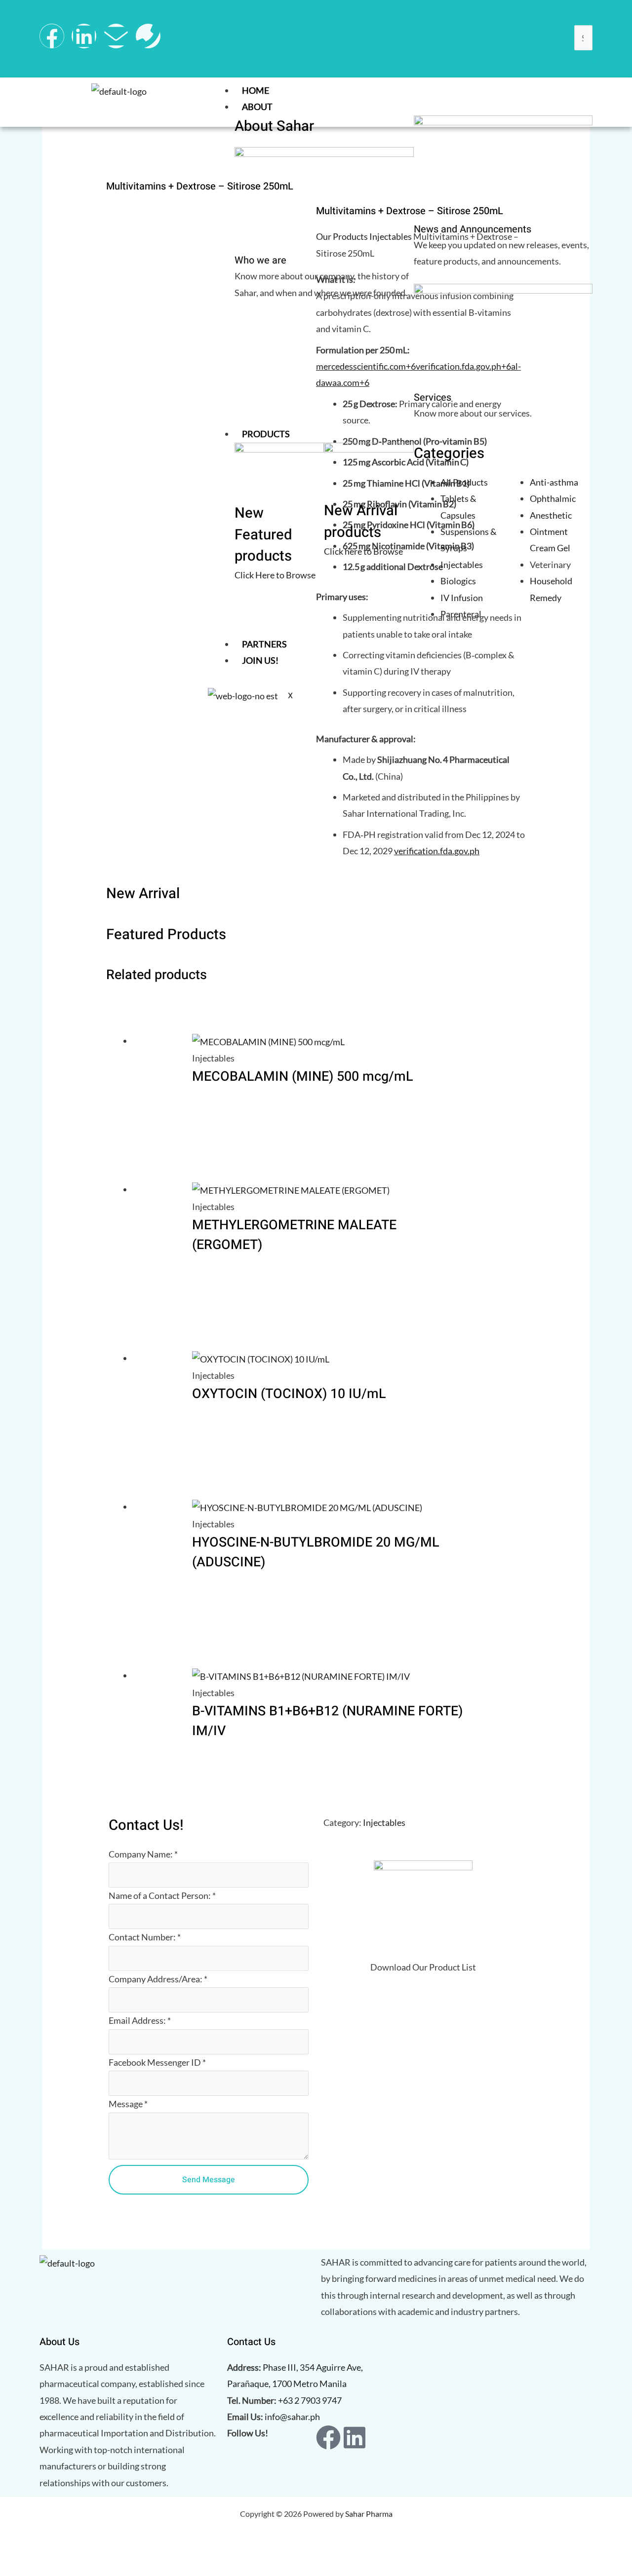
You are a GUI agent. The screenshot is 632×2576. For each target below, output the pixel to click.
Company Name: (143, 1854)
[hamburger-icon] (583, 92)
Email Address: (140, 2020)
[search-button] (585, 62)
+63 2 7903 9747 (310, 2400)
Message (128, 2104)
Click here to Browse (363, 551)
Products (266, 434)
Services (433, 398)
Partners (264, 644)
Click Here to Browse (275, 575)
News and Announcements (473, 229)
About (257, 107)
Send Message (209, 2180)
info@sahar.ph (292, 2417)
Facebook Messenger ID (157, 2062)
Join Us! (260, 660)
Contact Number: (145, 1937)
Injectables (384, 1822)
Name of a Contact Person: (162, 1895)
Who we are (260, 260)
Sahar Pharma (369, 2514)
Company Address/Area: (158, 1979)
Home (256, 90)
